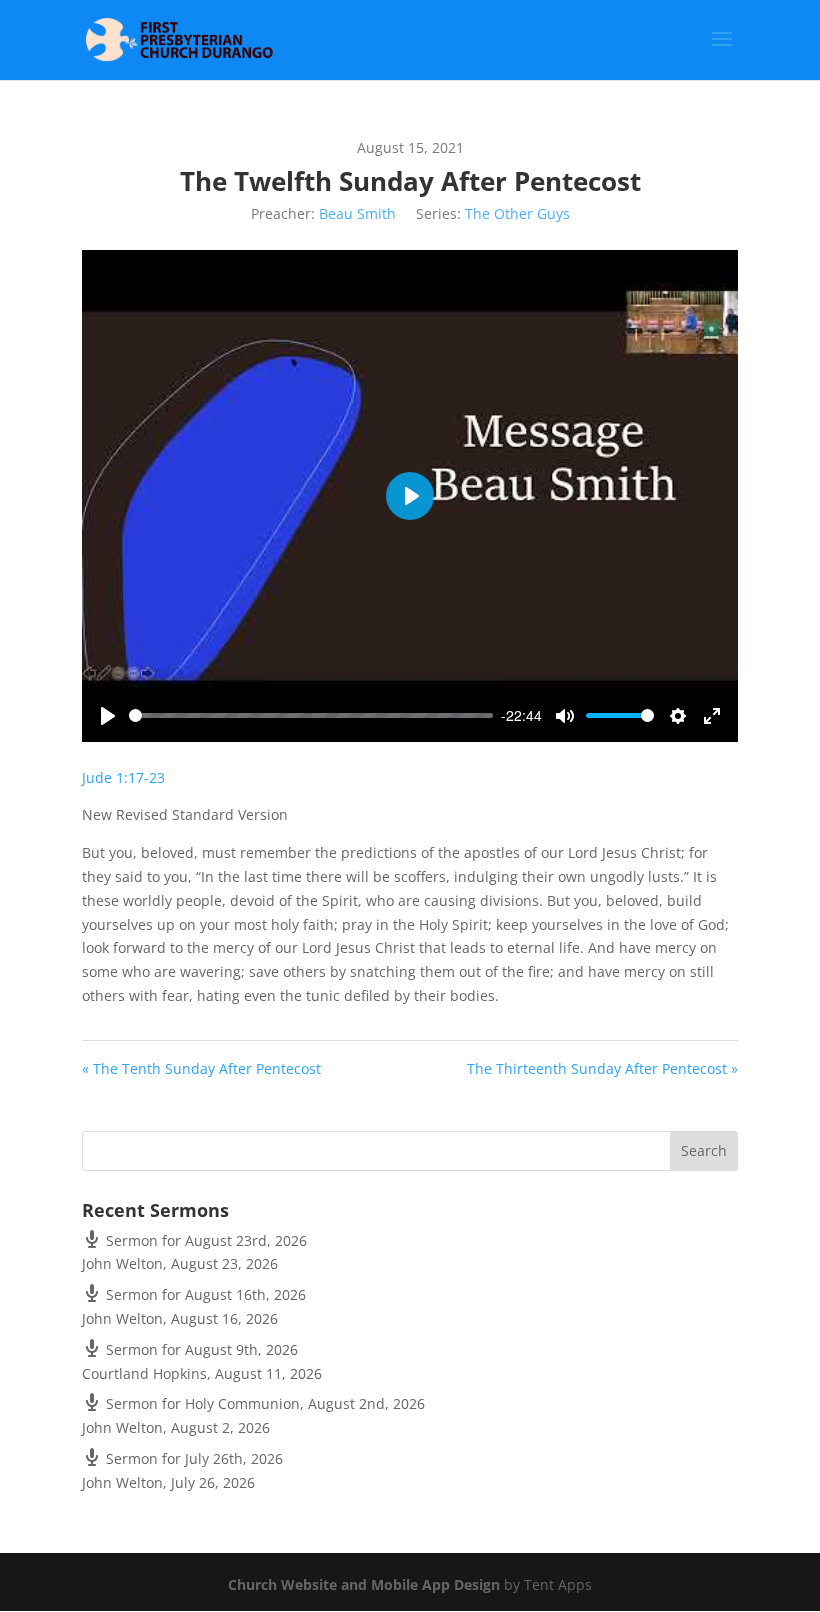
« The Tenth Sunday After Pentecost (201, 1068)
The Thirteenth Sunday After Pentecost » (602, 1068)
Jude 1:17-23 (123, 777)
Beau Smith (357, 213)
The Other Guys (517, 213)
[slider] (311, 715)
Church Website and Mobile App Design (364, 1584)
